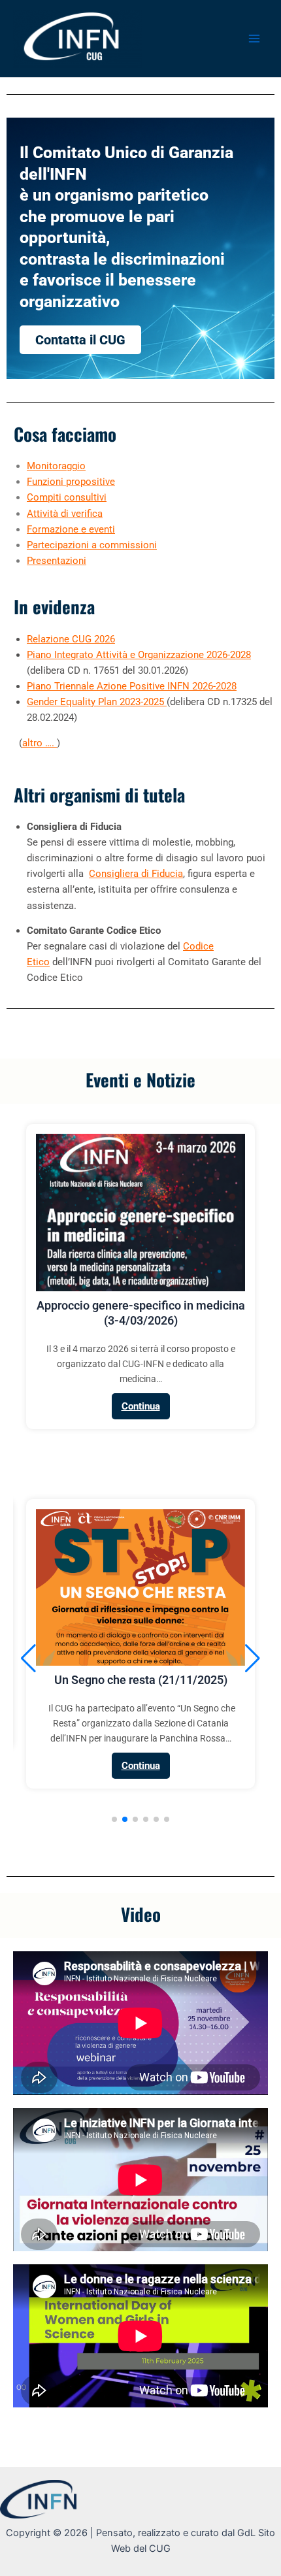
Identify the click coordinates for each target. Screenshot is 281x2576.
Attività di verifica (65, 514)
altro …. (40, 743)
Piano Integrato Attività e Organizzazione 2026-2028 (139, 655)
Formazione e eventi (71, 529)
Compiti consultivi (67, 497)
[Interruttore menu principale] (254, 39)
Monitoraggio (56, 466)
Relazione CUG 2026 (71, 639)
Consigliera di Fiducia (136, 874)
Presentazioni (57, 561)
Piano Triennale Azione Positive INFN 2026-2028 (132, 686)
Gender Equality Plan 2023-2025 (97, 702)
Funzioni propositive (71, 482)
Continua (141, 1406)
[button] (114, 1819)
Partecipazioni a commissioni (92, 545)
